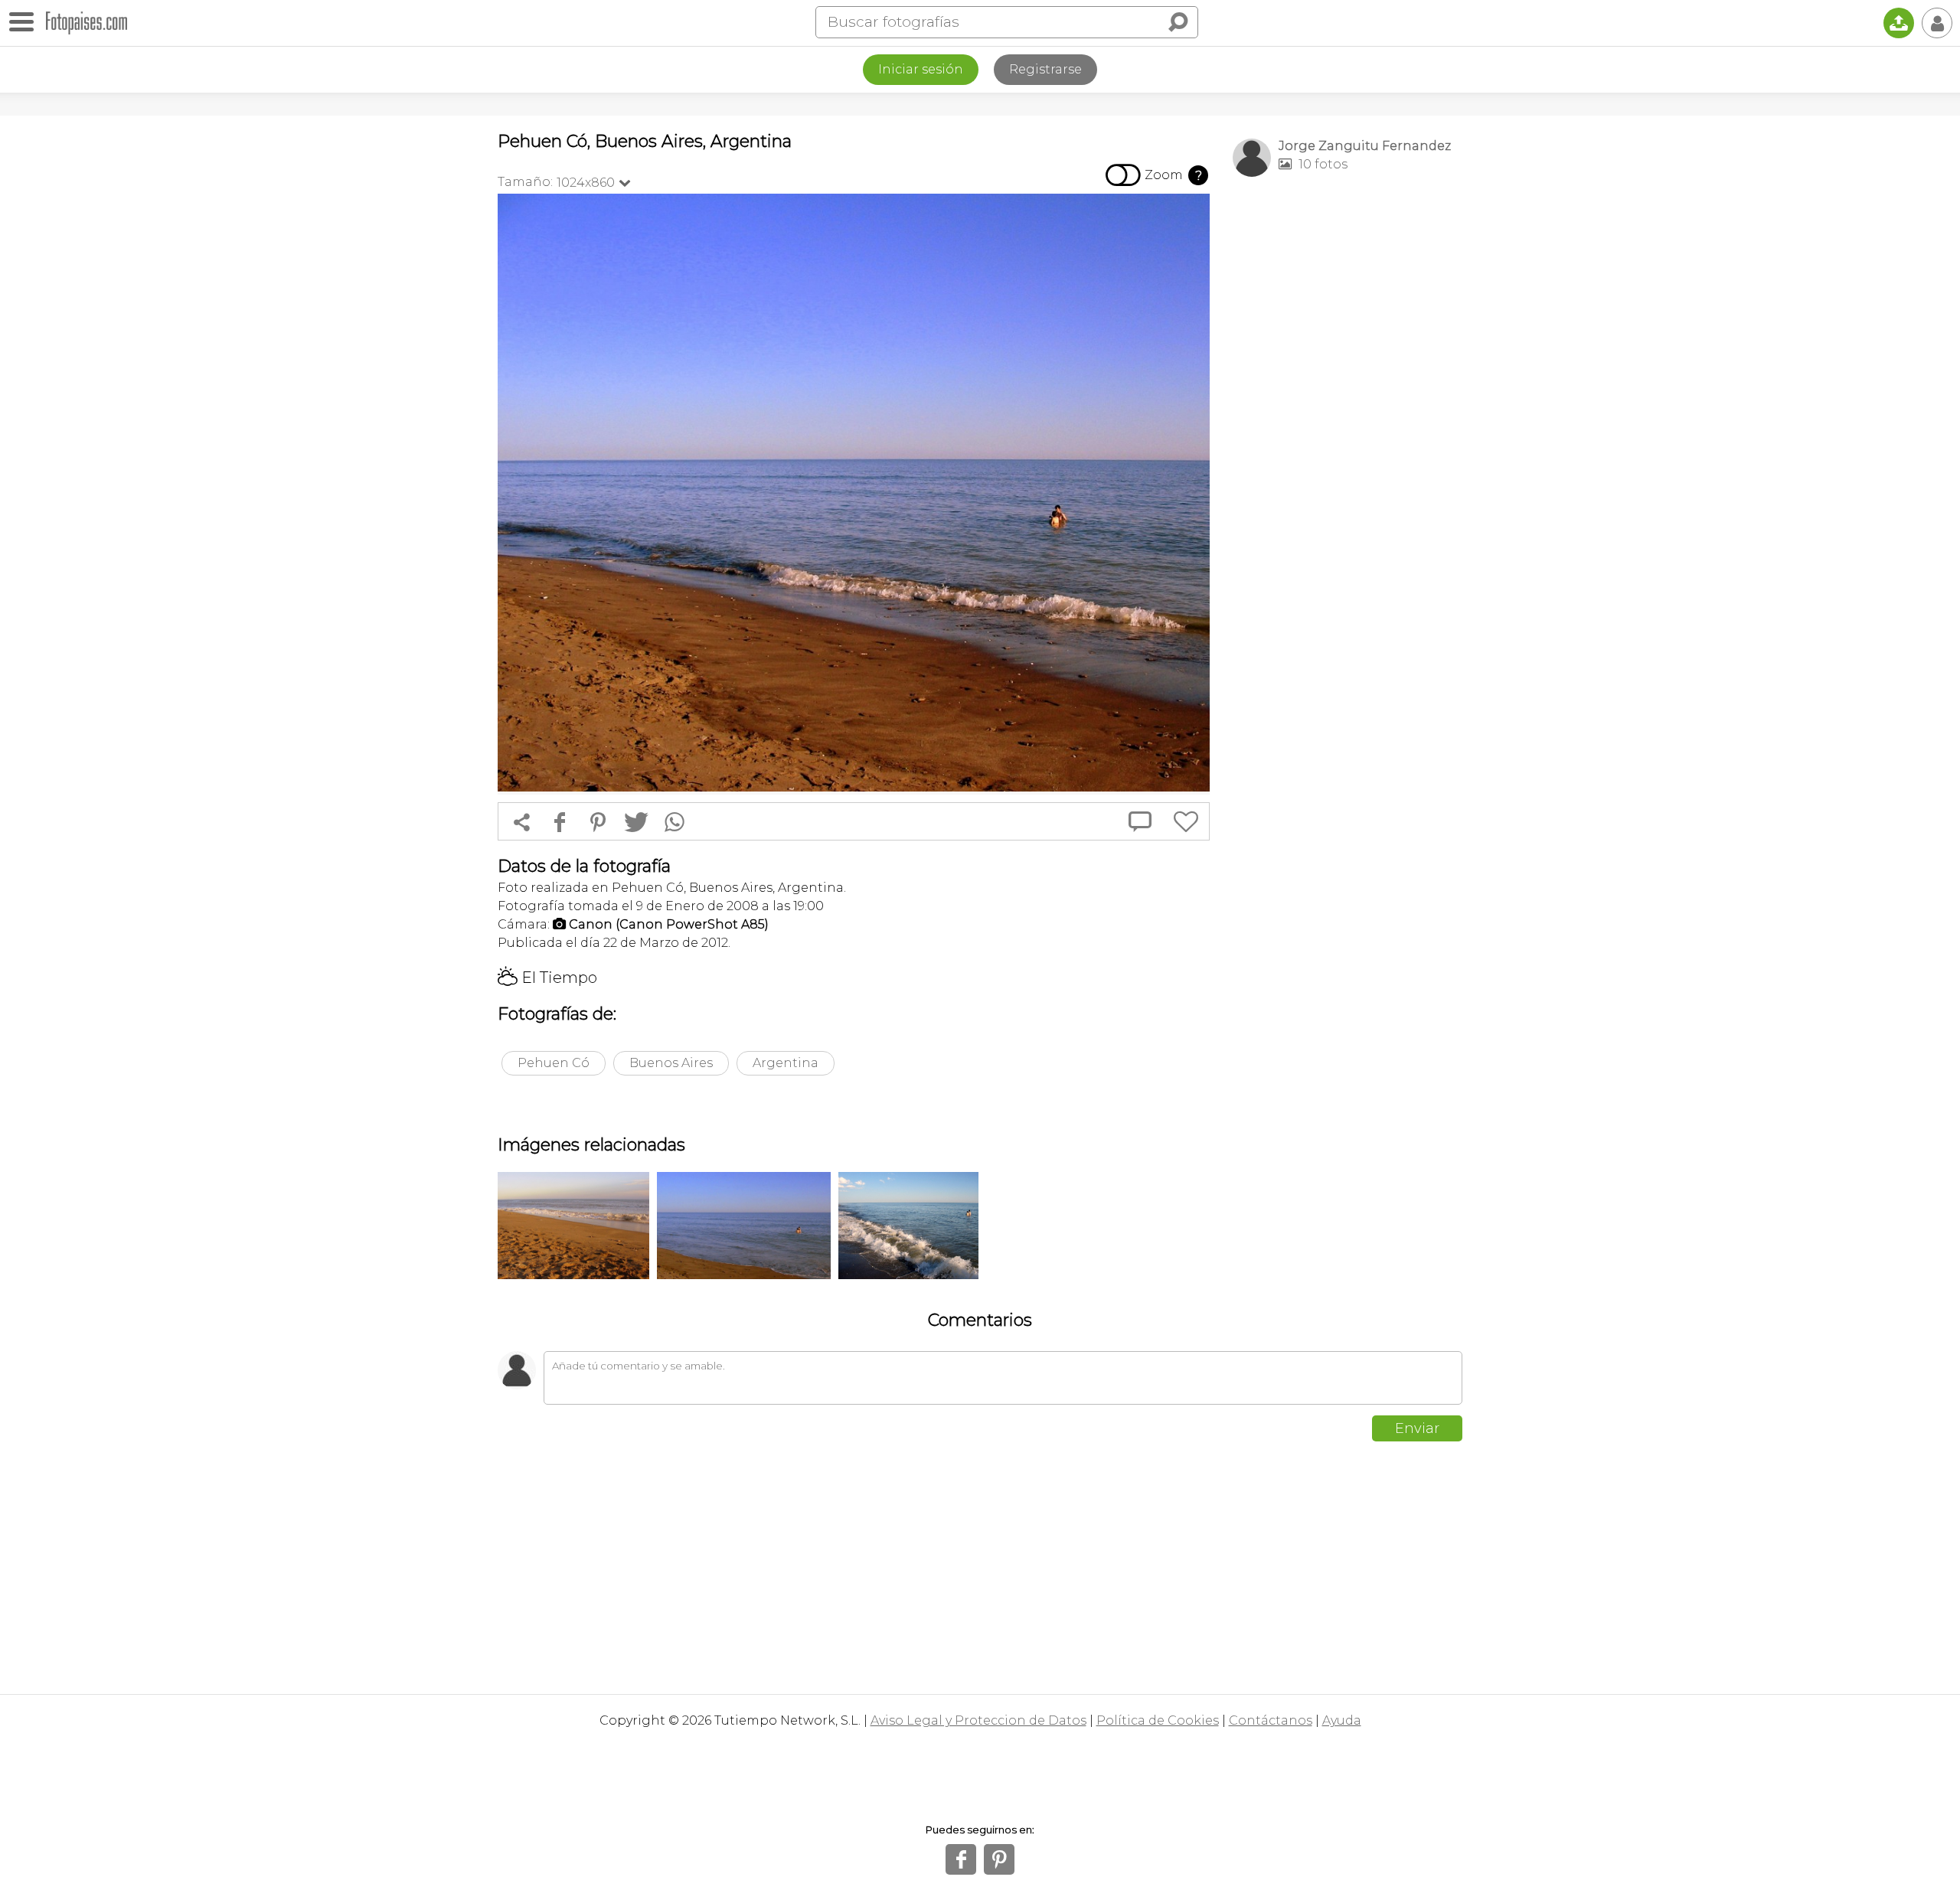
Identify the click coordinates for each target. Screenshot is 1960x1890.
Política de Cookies (1158, 1720)
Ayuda (1342, 1720)
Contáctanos (1271, 1720)
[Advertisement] (1347, 429)
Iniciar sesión (921, 69)
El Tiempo (547, 978)
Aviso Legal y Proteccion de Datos (978, 1720)
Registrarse (1045, 69)
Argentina (786, 1063)
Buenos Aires (671, 1063)
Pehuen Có (554, 1063)
